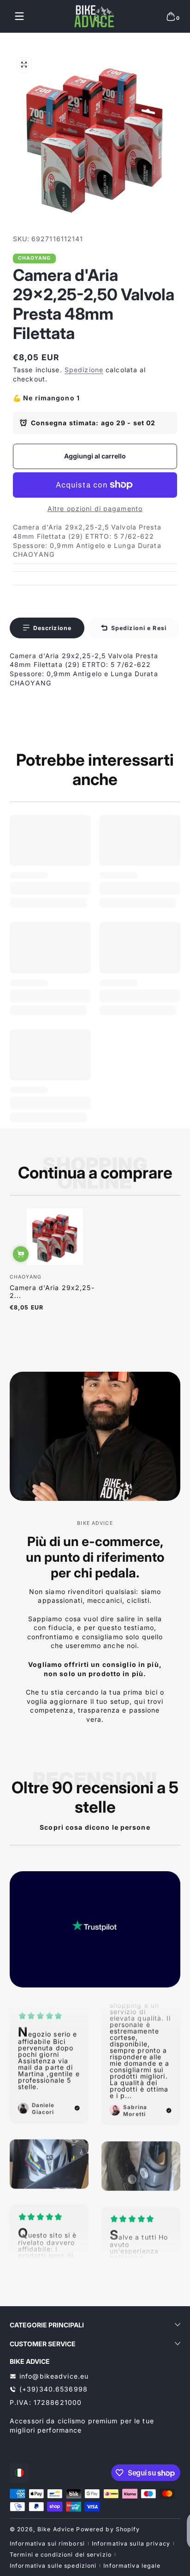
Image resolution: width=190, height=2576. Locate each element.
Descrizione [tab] (52, 628)
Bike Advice (56, 2529)
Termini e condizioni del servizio (61, 2555)
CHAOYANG (35, 259)
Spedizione (84, 370)
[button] (171, 16)
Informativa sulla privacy (131, 2543)
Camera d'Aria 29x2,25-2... (52, 1291)
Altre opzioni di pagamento (95, 509)
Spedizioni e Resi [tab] (139, 628)
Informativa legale (132, 2566)
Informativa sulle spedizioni (53, 2566)
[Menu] (19, 16)
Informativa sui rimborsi (47, 2543)
